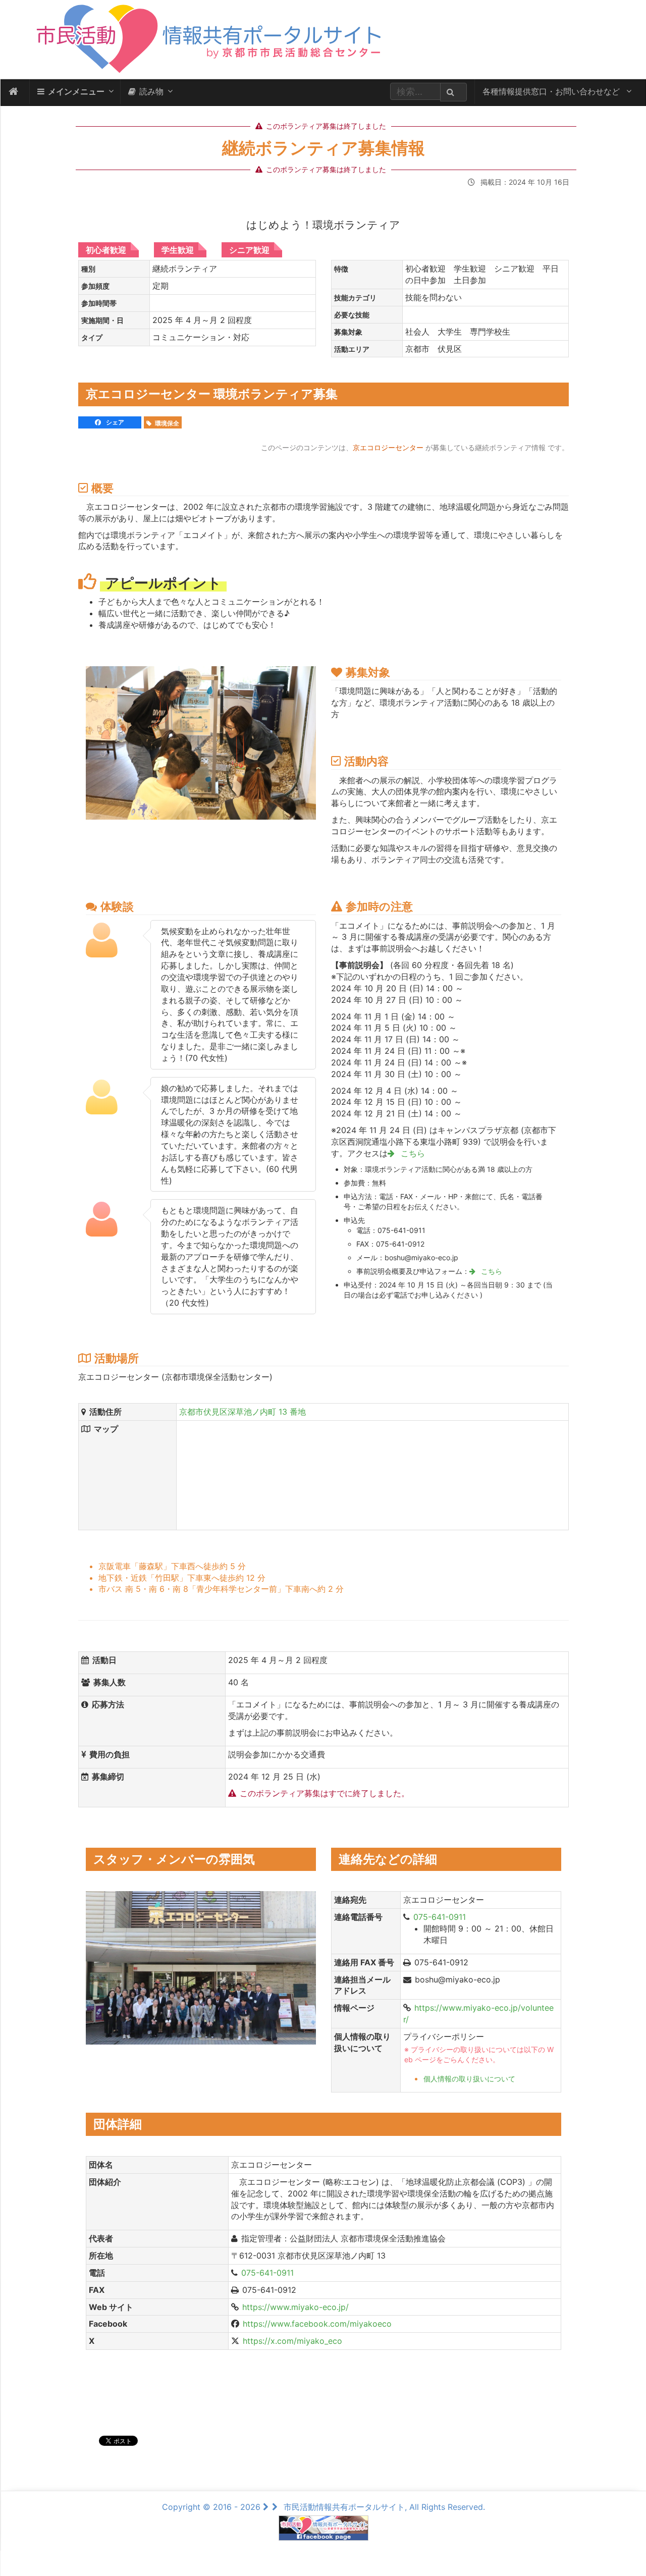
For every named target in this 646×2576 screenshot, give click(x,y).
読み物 (151, 91)
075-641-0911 (440, 1917)
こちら (412, 1153)
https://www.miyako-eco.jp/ (295, 2307)
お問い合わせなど (552, 91)
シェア (114, 422)
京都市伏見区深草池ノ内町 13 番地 (243, 1412)
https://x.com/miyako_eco (292, 2341)
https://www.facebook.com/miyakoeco (317, 2324)
